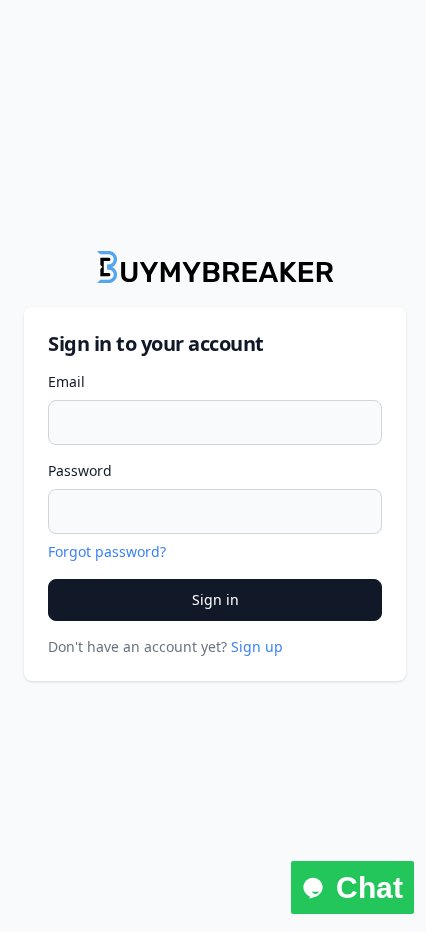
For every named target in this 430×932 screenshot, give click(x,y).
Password (80, 470)
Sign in (215, 599)
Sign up (257, 646)
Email (66, 381)
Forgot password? (107, 551)
